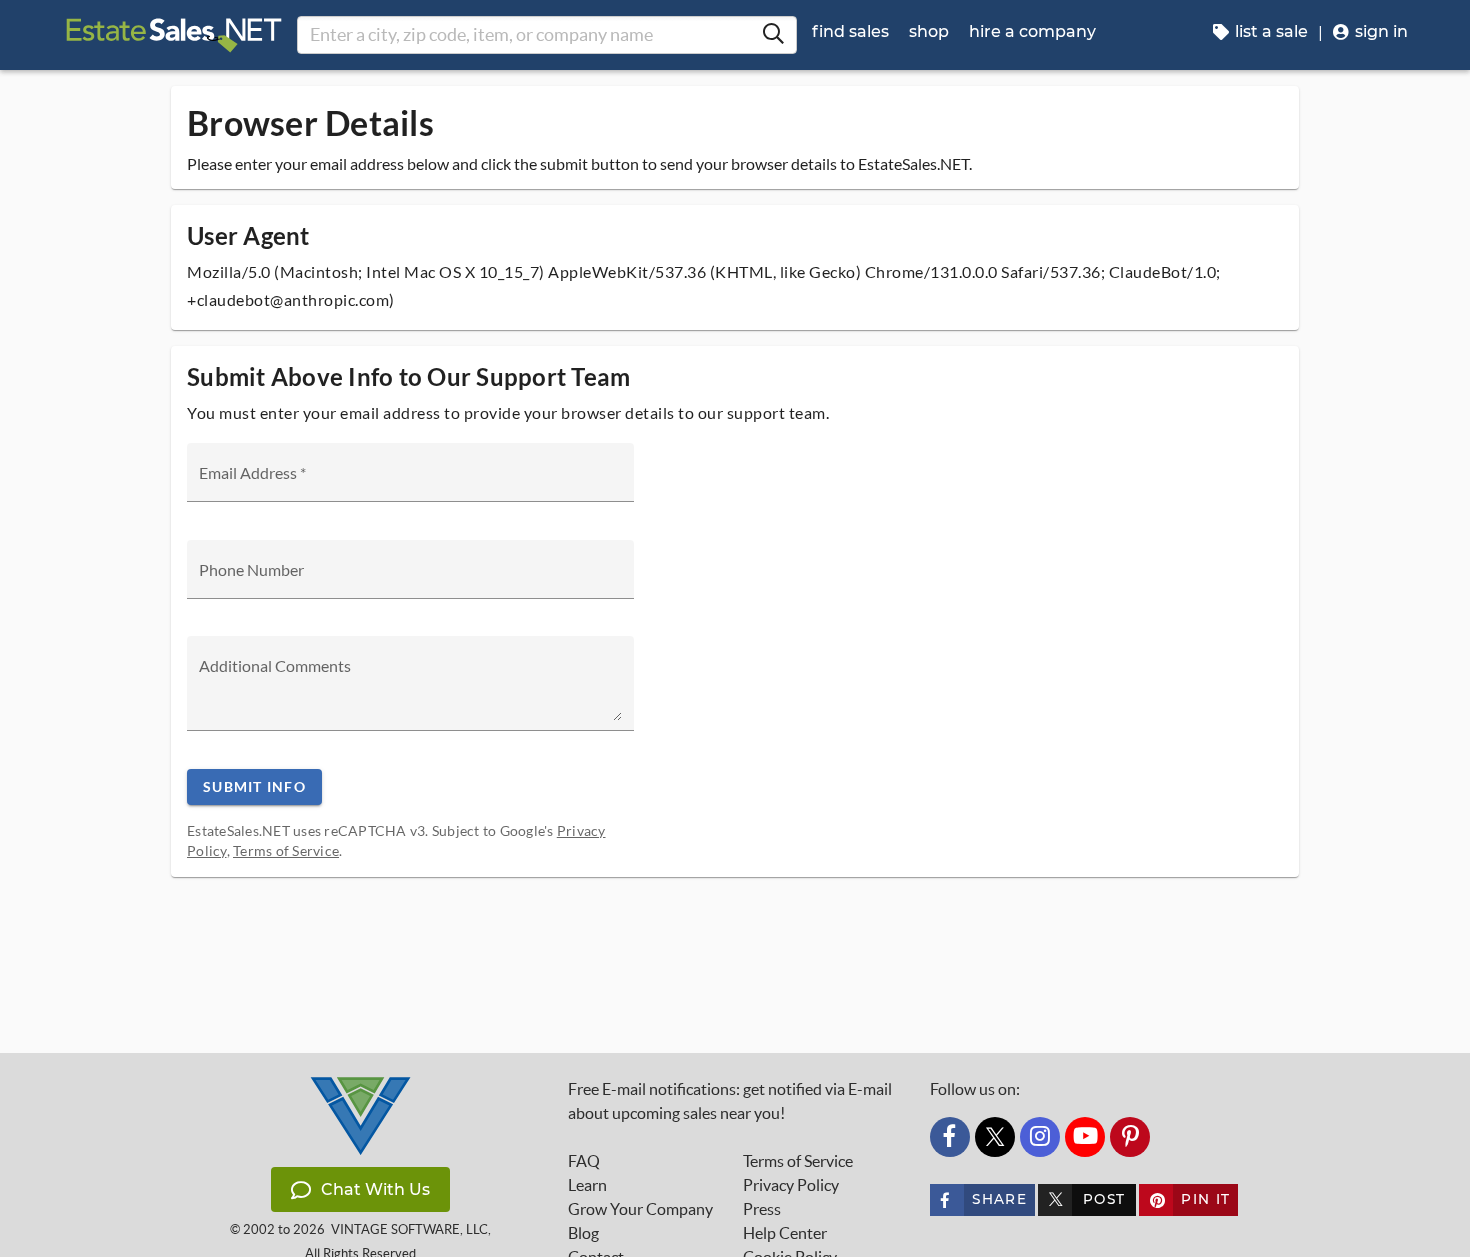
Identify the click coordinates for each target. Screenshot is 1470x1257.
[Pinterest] (1130, 1137)
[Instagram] (1040, 1137)
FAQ (584, 1161)
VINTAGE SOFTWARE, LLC (409, 1229)
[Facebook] (950, 1137)
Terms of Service (286, 850)
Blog (583, 1233)
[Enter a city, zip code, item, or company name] (773, 35)
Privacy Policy (791, 1185)
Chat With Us (375, 1189)
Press (762, 1209)
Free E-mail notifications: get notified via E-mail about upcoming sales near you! (730, 1101)
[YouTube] (1085, 1137)
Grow (640, 1209)
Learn (587, 1185)
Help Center (785, 1233)
